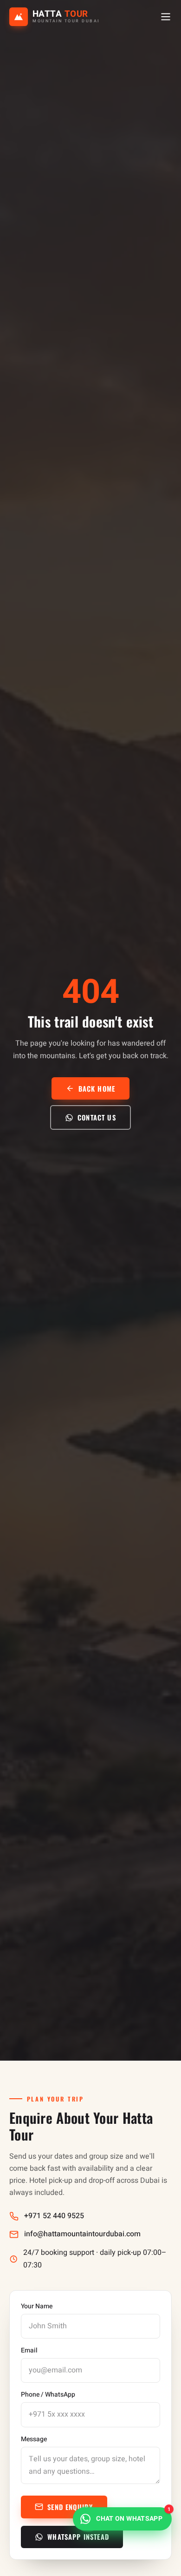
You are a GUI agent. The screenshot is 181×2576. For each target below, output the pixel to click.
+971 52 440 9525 (54, 2216)
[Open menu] (166, 17)
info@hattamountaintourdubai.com (82, 2234)
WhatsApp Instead (78, 2536)
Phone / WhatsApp (48, 2395)
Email (29, 2351)
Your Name (37, 2306)
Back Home (97, 1088)
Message (34, 2439)
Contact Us (97, 1117)
